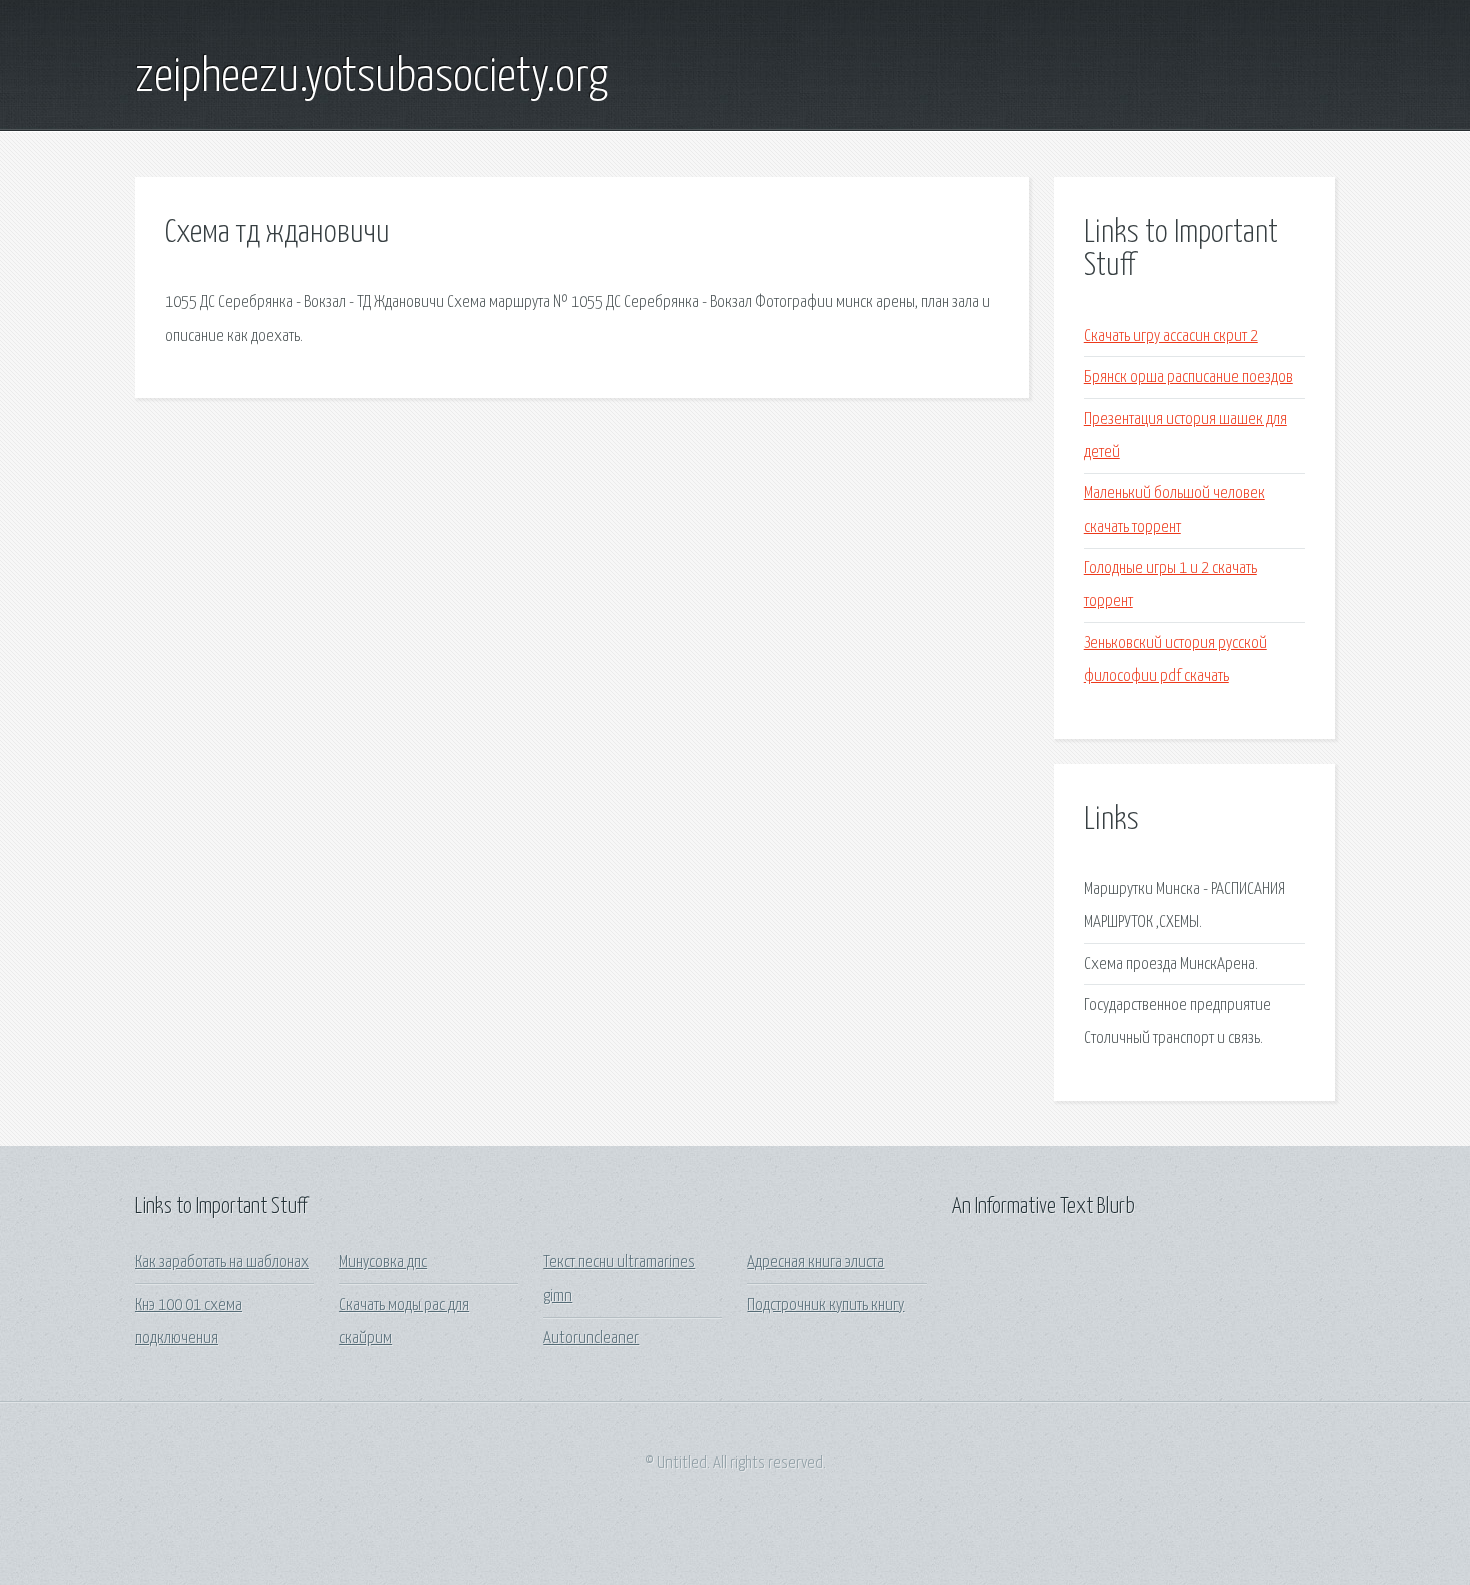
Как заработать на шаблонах (222, 1262)
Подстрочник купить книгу (825, 1305)
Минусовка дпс (383, 1262)
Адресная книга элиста (815, 1262)
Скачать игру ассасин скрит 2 (1171, 336)
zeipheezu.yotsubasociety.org (371, 78)
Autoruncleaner (591, 1338)
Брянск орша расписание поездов (1188, 377)
